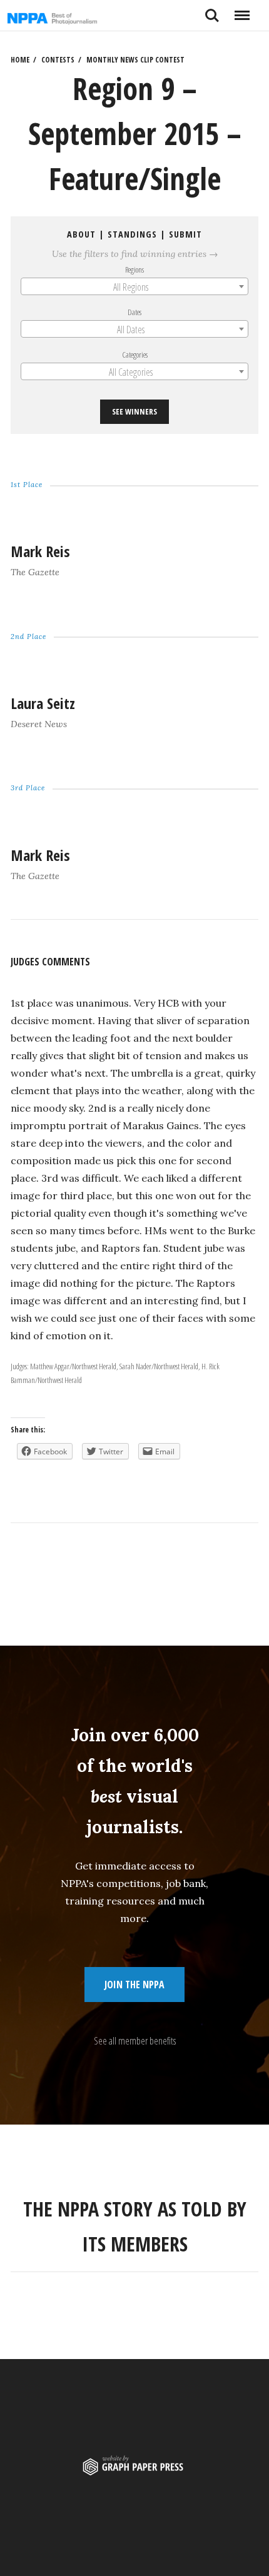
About (81, 234)
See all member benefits (135, 2041)
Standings (132, 234)
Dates (134, 312)
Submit (185, 234)
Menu (242, 11)
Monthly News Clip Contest (135, 60)
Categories (135, 355)
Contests (58, 60)
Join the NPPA (134, 1985)
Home (20, 60)
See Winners (134, 411)
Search (212, 11)
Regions (134, 269)
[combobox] (134, 286)
